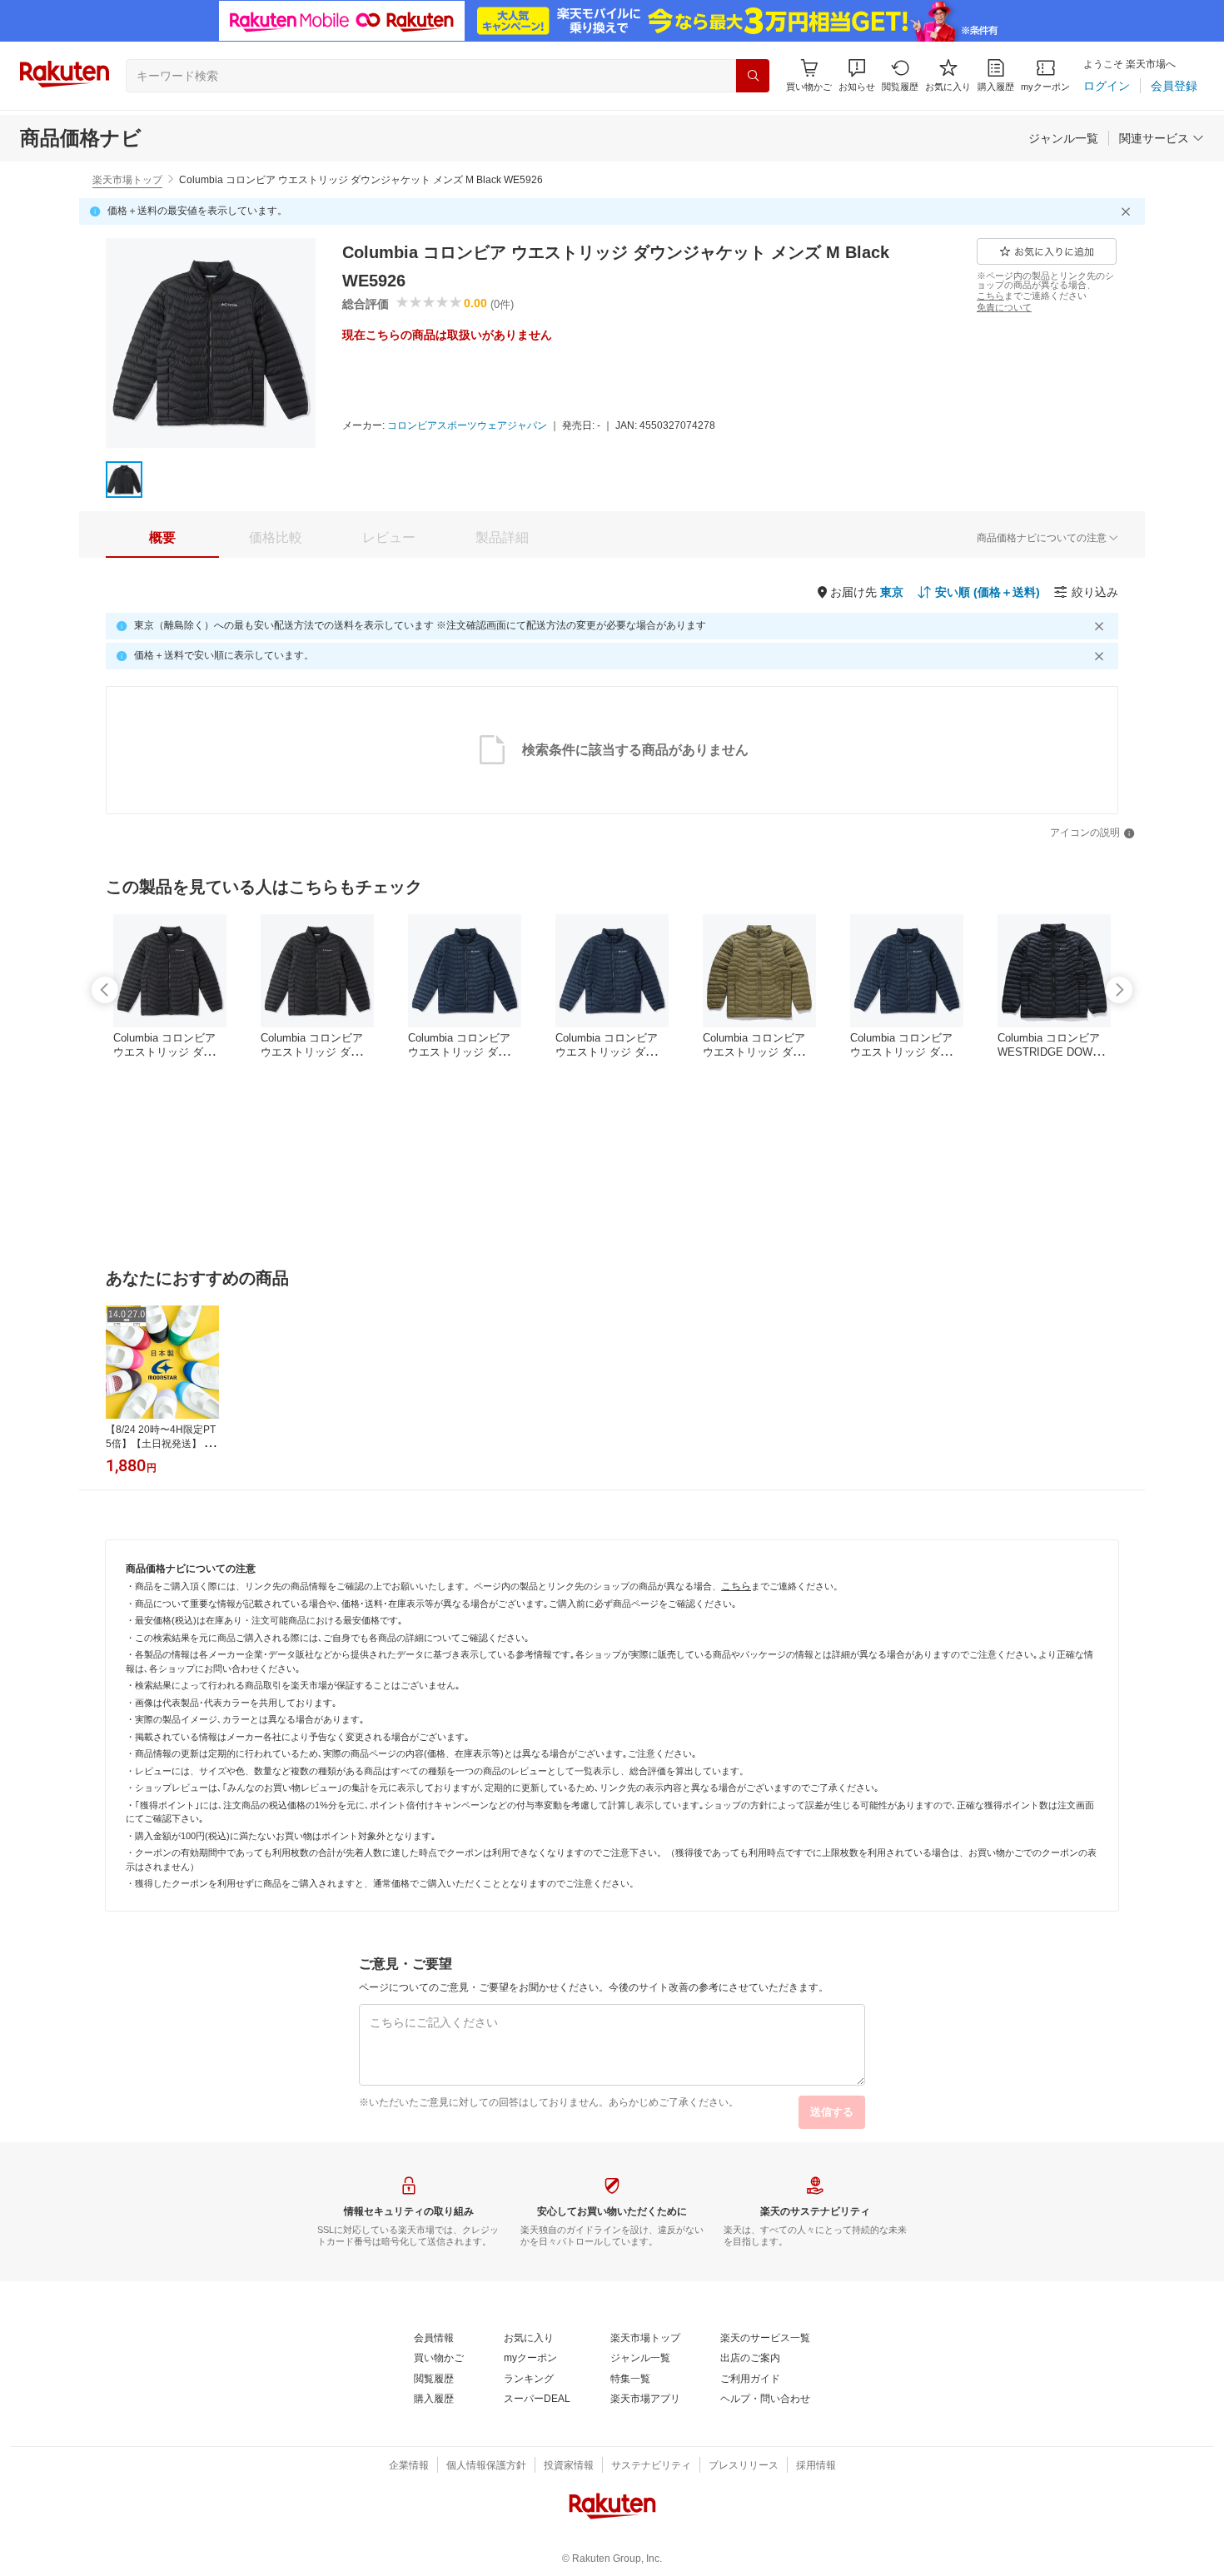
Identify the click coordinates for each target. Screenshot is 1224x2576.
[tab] (162, 538)
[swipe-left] (105, 990)
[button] (857, 75)
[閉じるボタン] (1128, 211)
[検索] (753, 76)
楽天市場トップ (127, 180)
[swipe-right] (1119, 990)
